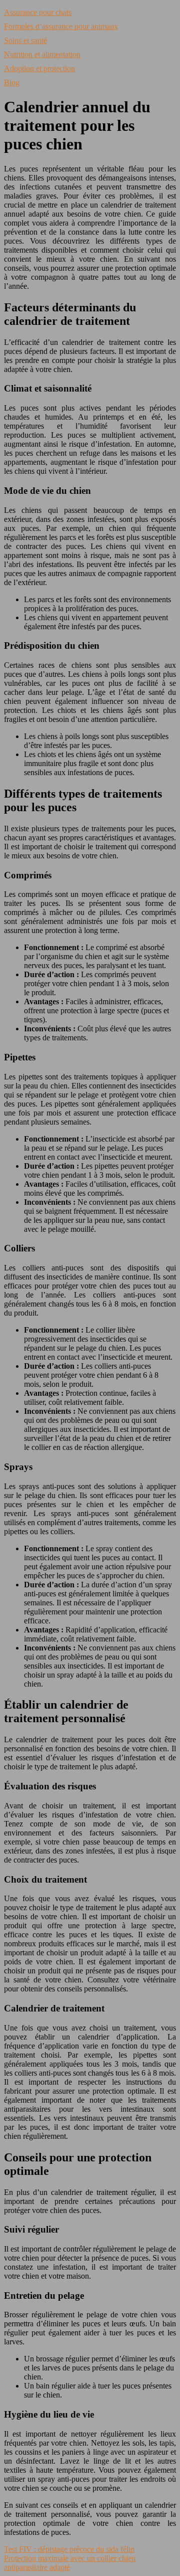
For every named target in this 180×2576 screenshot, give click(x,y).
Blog (12, 82)
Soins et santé (25, 40)
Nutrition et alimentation (42, 54)
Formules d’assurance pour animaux (61, 26)
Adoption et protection (39, 68)
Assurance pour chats (38, 12)
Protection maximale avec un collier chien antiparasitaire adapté (70, 2563)
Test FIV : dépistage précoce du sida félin (69, 2549)
